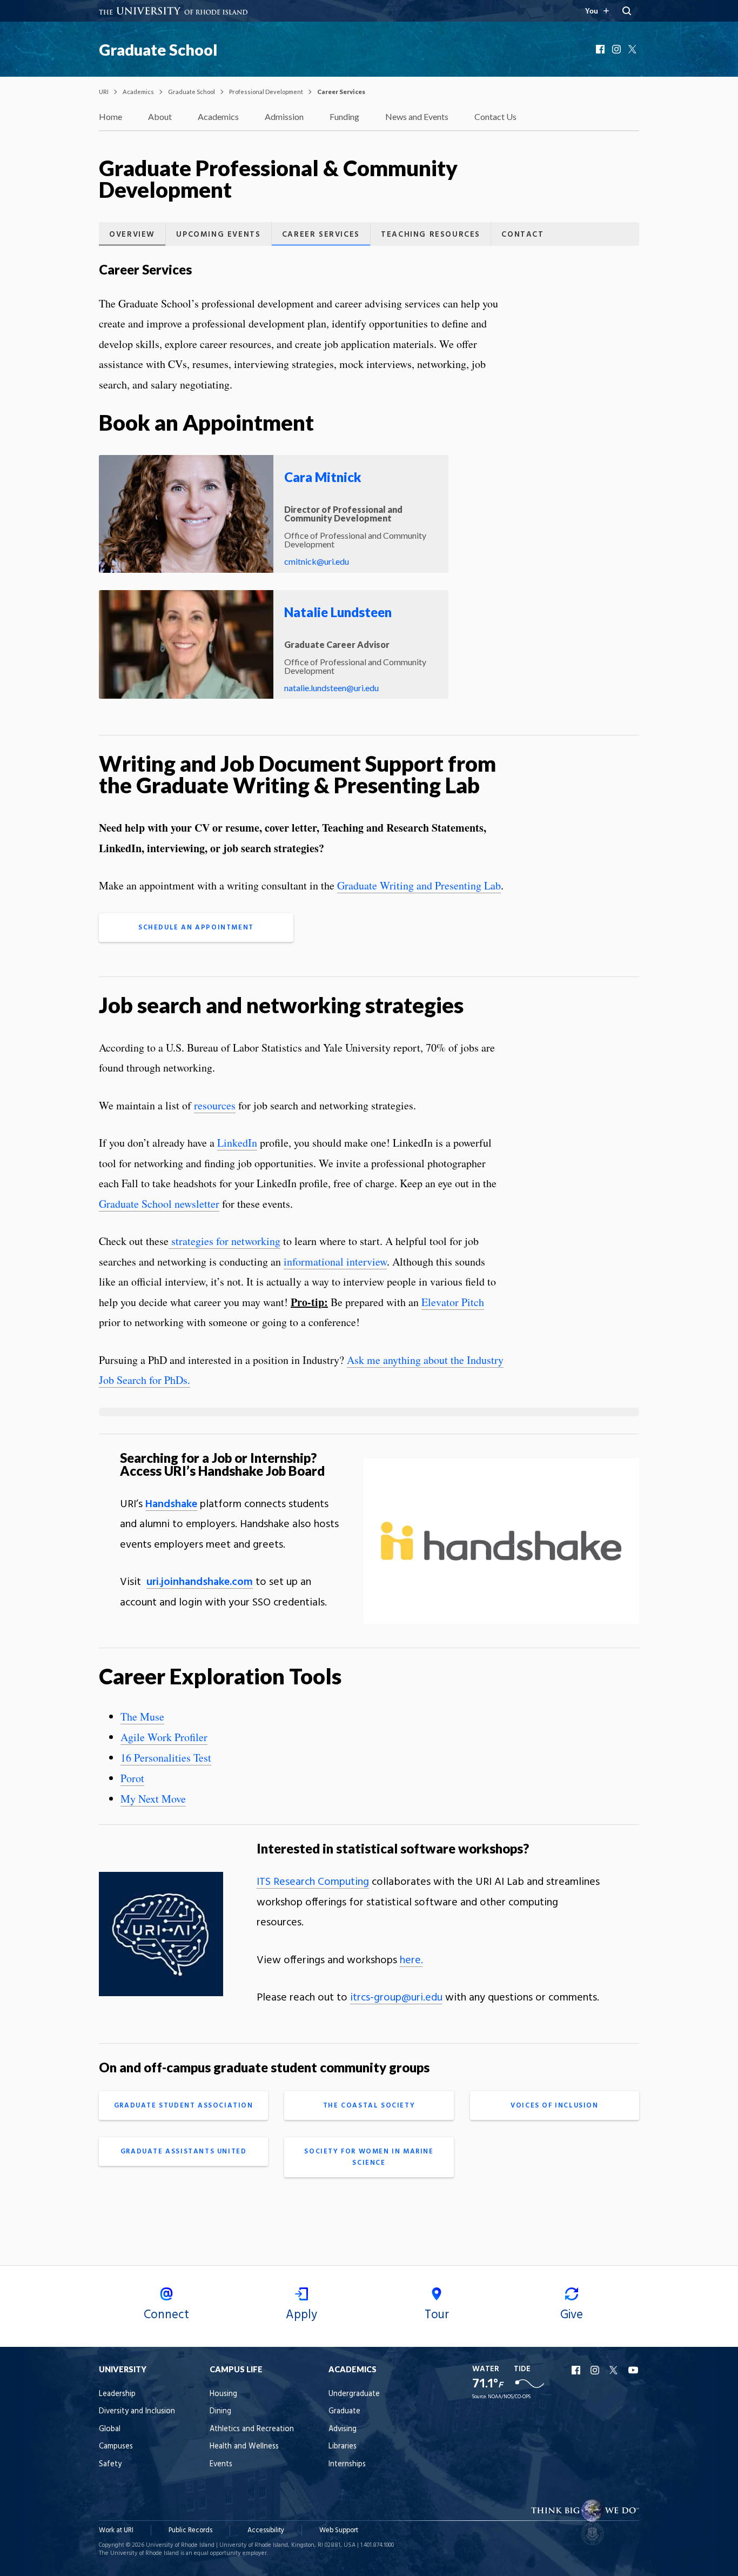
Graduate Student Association (184, 2106)
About (160, 116)
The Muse (142, 1717)
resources (215, 1105)
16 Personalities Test (166, 1758)
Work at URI (116, 2530)
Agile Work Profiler (164, 1737)
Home (110, 116)
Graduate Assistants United (184, 2152)
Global (110, 2429)
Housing (223, 2394)
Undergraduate (354, 2394)
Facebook (601, 49)
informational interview (335, 1262)
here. (411, 1961)
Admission (284, 116)
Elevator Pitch (453, 1302)
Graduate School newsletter (159, 1204)
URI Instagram (596, 2370)
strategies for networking (224, 1241)
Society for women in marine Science (369, 2157)
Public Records (190, 2530)
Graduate (344, 2411)
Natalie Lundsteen (338, 612)
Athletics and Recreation (252, 2429)
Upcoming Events (218, 235)
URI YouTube (634, 2370)
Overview (132, 235)
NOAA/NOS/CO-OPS (509, 2397)
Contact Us (495, 116)
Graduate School (158, 50)
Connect (166, 2315)
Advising (343, 2429)
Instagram (618, 49)
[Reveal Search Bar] (627, 11)
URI (104, 92)
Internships (347, 2464)
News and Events (417, 116)
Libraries (343, 2447)
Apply (301, 2315)
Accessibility (266, 2530)
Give (572, 2315)
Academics (138, 92)
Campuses (116, 2447)
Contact (522, 235)
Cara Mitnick (323, 477)
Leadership (117, 2394)
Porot (132, 1778)
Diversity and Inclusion (137, 2411)
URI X (615, 2370)
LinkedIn (237, 1143)
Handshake (171, 1504)
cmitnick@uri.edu (317, 561)
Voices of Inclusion (554, 2106)
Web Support (339, 2530)
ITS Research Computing (313, 1882)
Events (221, 2464)
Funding (344, 116)
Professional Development (266, 92)
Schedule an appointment (196, 928)
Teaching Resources (431, 235)
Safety (110, 2464)
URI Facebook (577, 2370)
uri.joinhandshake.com (200, 1582)
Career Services (321, 235)
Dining (220, 2411)
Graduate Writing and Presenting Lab (419, 885)
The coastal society (369, 2106)
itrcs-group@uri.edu (396, 1998)
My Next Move (153, 1799)
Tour (437, 2315)
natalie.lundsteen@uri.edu (331, 688)
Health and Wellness (244, 2447)
